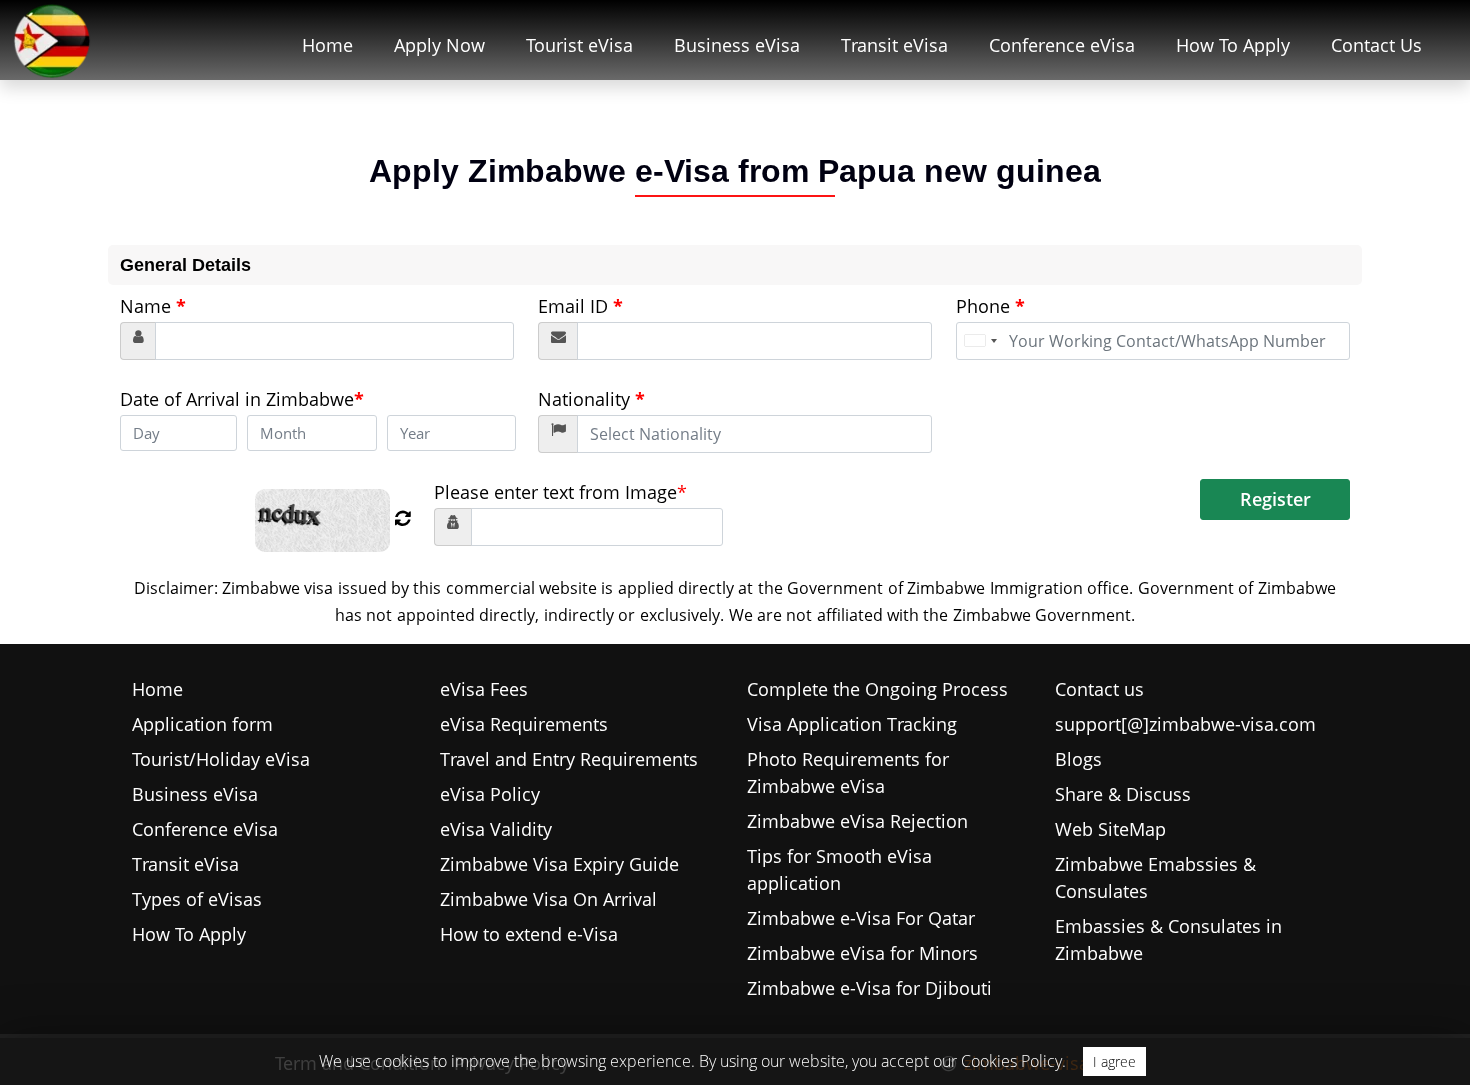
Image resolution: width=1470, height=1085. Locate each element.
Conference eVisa (1062, 45)
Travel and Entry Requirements (569, 759)
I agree (1114, 1061)
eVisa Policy (490, 794)
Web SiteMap (1110, 829)
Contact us (1099, 689)
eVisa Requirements (524, 724)
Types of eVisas (197, 899)
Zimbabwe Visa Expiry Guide (559, 864)
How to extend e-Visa (529, 934)
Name (153, 306)
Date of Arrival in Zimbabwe (242, 399)
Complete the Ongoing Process (877, 689)
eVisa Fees (484, 689)
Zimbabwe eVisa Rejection (857, 821)
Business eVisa (737, 45)
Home (327, 45)
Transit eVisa (894, 45)
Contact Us (1376, 45)
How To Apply (1233, 45)
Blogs (1078, 759)
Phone (990, 306)
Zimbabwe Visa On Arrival (548, 899)
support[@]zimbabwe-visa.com (1185, 724)
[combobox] (980, 341)
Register (1275, 499)
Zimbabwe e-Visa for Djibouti (869, 988)
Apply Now (439, 45)
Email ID (580, 306)
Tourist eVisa (579, 45)
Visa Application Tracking (852, 724)
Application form (202, 724)
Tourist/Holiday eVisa (221, 759)
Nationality (591, 399)
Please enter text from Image (560, 492)
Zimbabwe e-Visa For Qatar (861, 918)
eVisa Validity (496, 829)
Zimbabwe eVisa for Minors (862, 953)
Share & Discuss (1123, 794)
